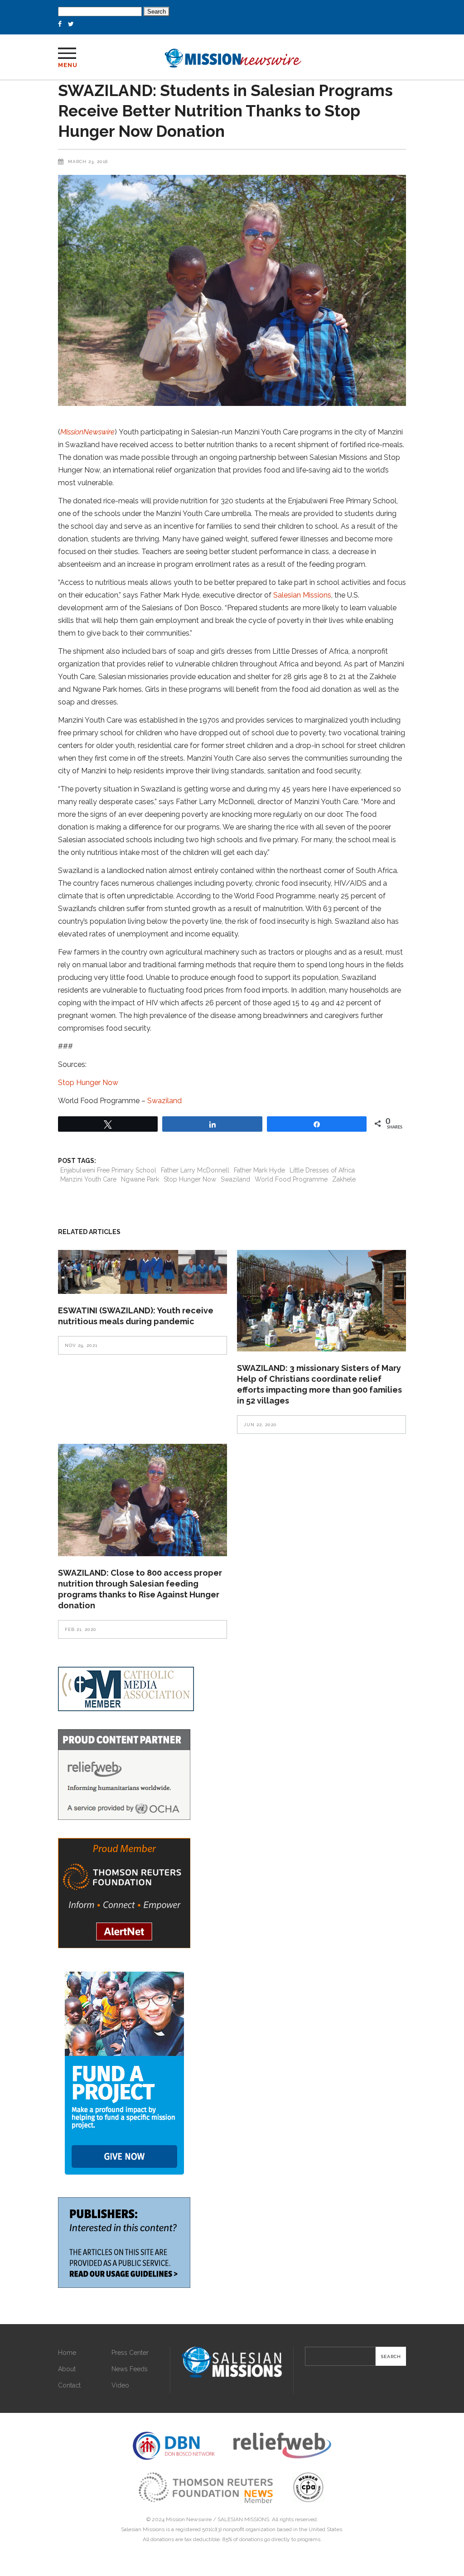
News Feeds (130, 2369)
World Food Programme (291, 1179)
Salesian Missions (302, 595)
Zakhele (344, 1179)
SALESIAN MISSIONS (243, 2519)
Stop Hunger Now (88, 1083)
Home (67, 2353)
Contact (69, 2385)
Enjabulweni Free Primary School (108, 1170)
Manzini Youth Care (88, 1179)
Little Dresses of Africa (322, 1170)
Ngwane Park (140, 1179)
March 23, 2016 (88, 162)
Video (120, 2385)
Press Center (130, 2353)
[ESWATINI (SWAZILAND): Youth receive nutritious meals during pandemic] (143, 1272)
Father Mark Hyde (259, 1170)
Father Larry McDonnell (195, 1170)
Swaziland (164, 1101)
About (67, 2369)
